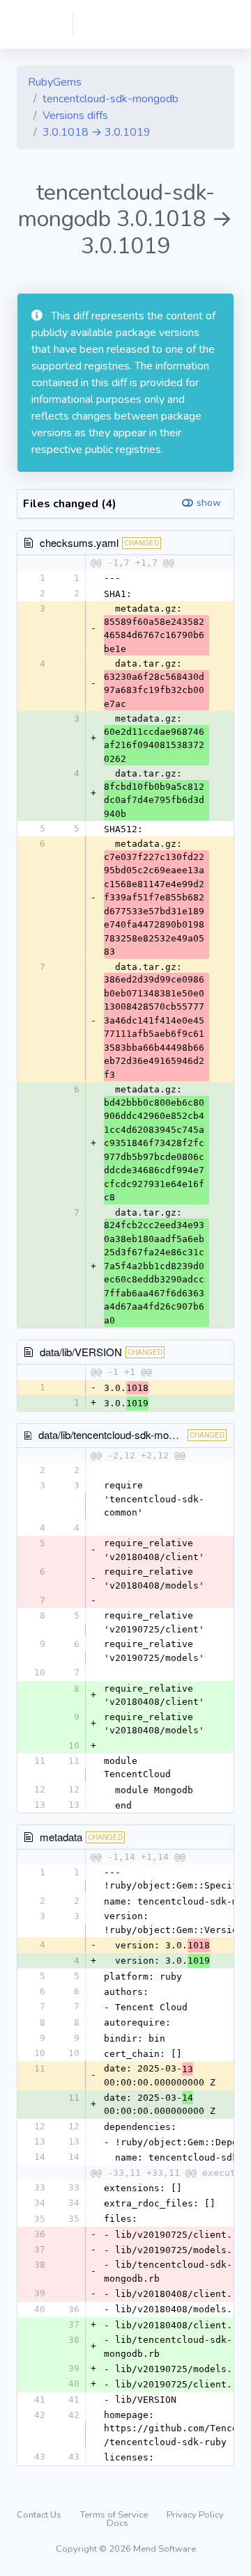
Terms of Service (115, 2515)
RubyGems (55, 82)
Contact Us (40, 2515)
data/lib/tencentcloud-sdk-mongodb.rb (123, 1434)
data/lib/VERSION (81, 1352)
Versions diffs (75, 116)
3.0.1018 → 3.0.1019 (97, 132)
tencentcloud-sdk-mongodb (111, 99)
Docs (117, 2523)
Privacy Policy (195, 2515)
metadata (61, 1837)
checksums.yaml (79, 542)
